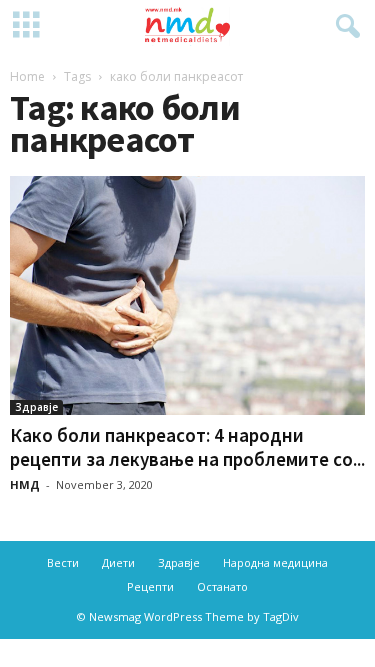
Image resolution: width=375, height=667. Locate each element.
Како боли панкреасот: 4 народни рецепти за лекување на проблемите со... (187, 447)
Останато (222, 586)
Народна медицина (275, 562)
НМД (25, 484)
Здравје (36, 407)
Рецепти (150, 586)
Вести (63, 562)
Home (27, 76)
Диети (118, 562)
